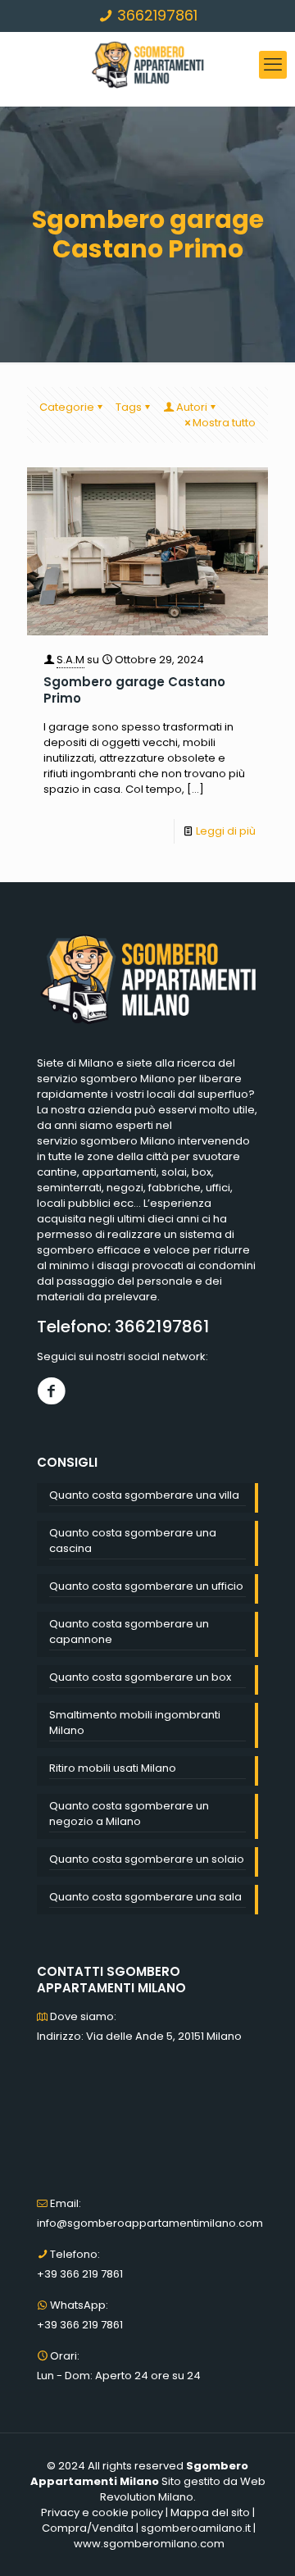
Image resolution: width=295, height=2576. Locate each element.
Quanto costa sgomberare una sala (145, 1897)
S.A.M (70, 660)
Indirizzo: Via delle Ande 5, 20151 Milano (139, 2036)
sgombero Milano (128, 1079)
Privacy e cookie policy (102, 2512)
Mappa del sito (210, 2512)
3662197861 (155, 15)
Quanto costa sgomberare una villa (144, 1495)
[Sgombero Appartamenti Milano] (147, 65)
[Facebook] (51, 1391)
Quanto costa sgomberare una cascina (133, 1541)
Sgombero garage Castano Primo (134, 690)
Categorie (67, 407)
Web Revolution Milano (183, 2489)
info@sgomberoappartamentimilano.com (150, 2223)
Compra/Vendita (88, 2528)
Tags (129, 407)
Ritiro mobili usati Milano (113, 1768)
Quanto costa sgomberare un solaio (147, 1859)
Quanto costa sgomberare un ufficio (146, 1586)
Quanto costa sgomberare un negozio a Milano (129, 1814)
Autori (192, 407)
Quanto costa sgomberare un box (140, 1677)
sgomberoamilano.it (196, 2528)
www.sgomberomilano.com (149, 2544)
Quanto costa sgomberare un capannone (129, 1632)
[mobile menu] (273, 65)
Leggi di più (226, 831)
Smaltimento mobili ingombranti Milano (135, 1723)
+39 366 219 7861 (80, 2274)
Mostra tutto (224, 423)
